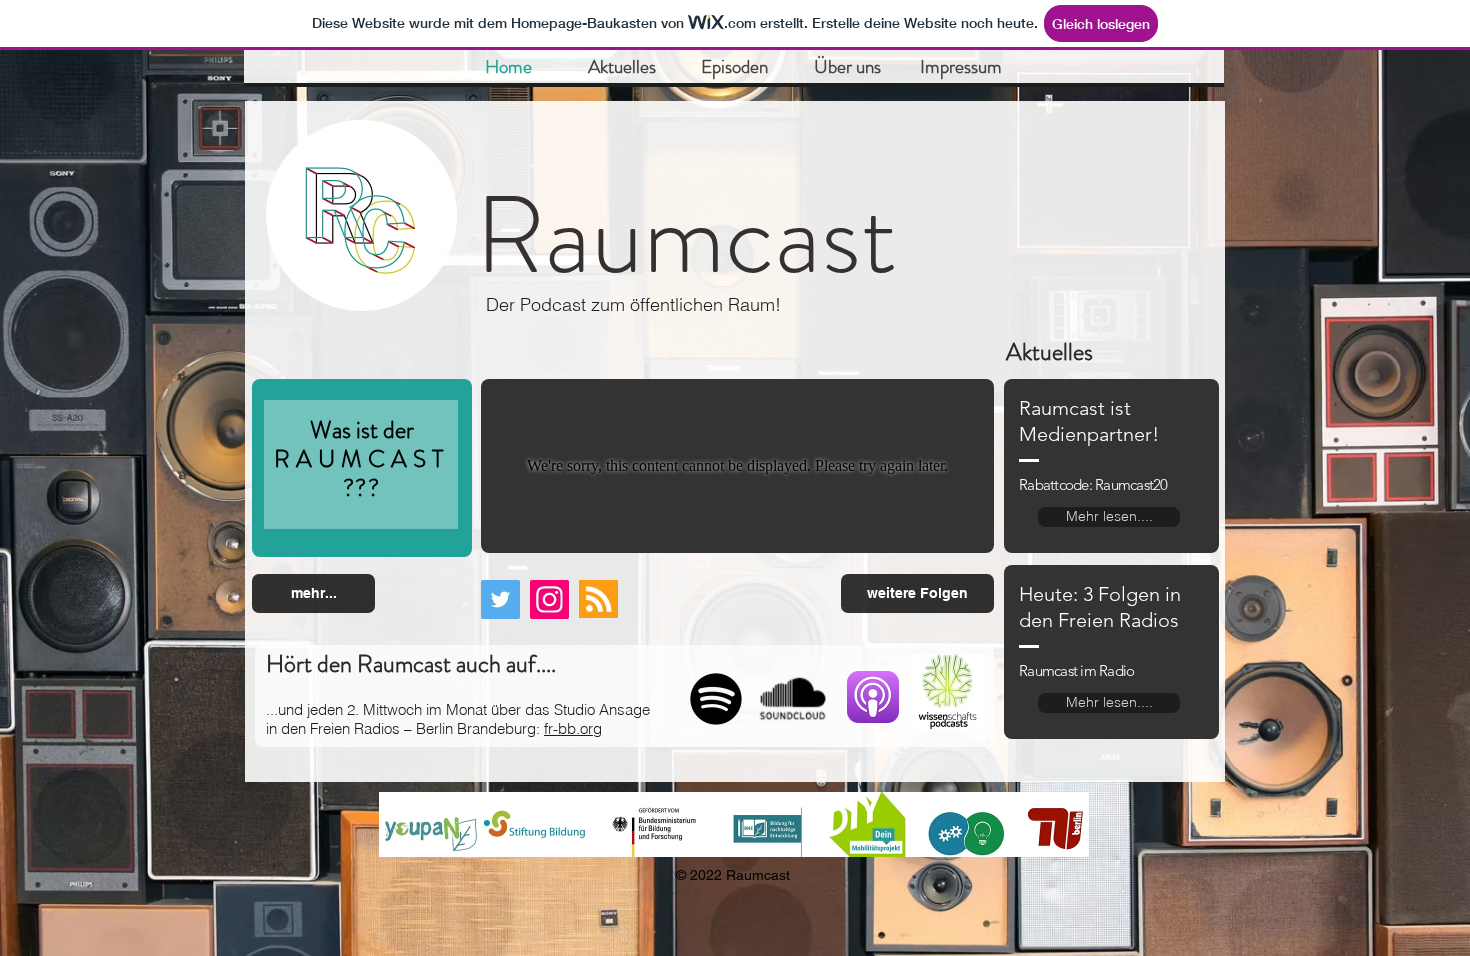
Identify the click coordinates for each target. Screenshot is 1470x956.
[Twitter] (500, 599)
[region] (362, 469)
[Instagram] (549, 599)
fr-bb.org (573, 728)
